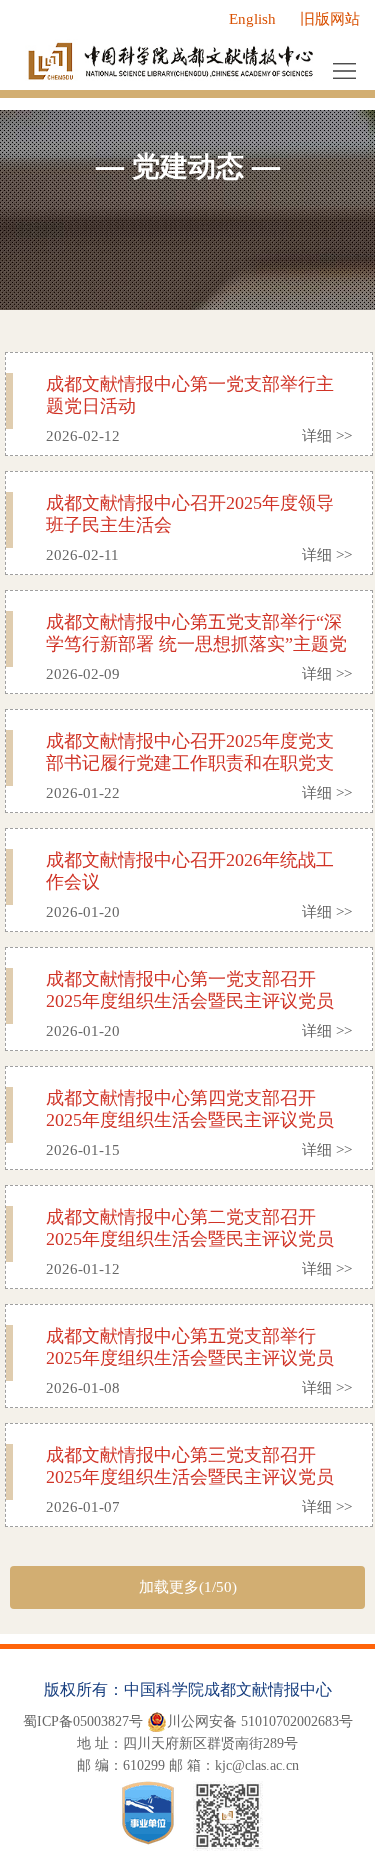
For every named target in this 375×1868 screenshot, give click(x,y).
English (252, 19)
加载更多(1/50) (188, 1587)
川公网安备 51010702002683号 (260, 1721)
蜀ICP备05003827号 (83, 1721)
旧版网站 (330, 19)
